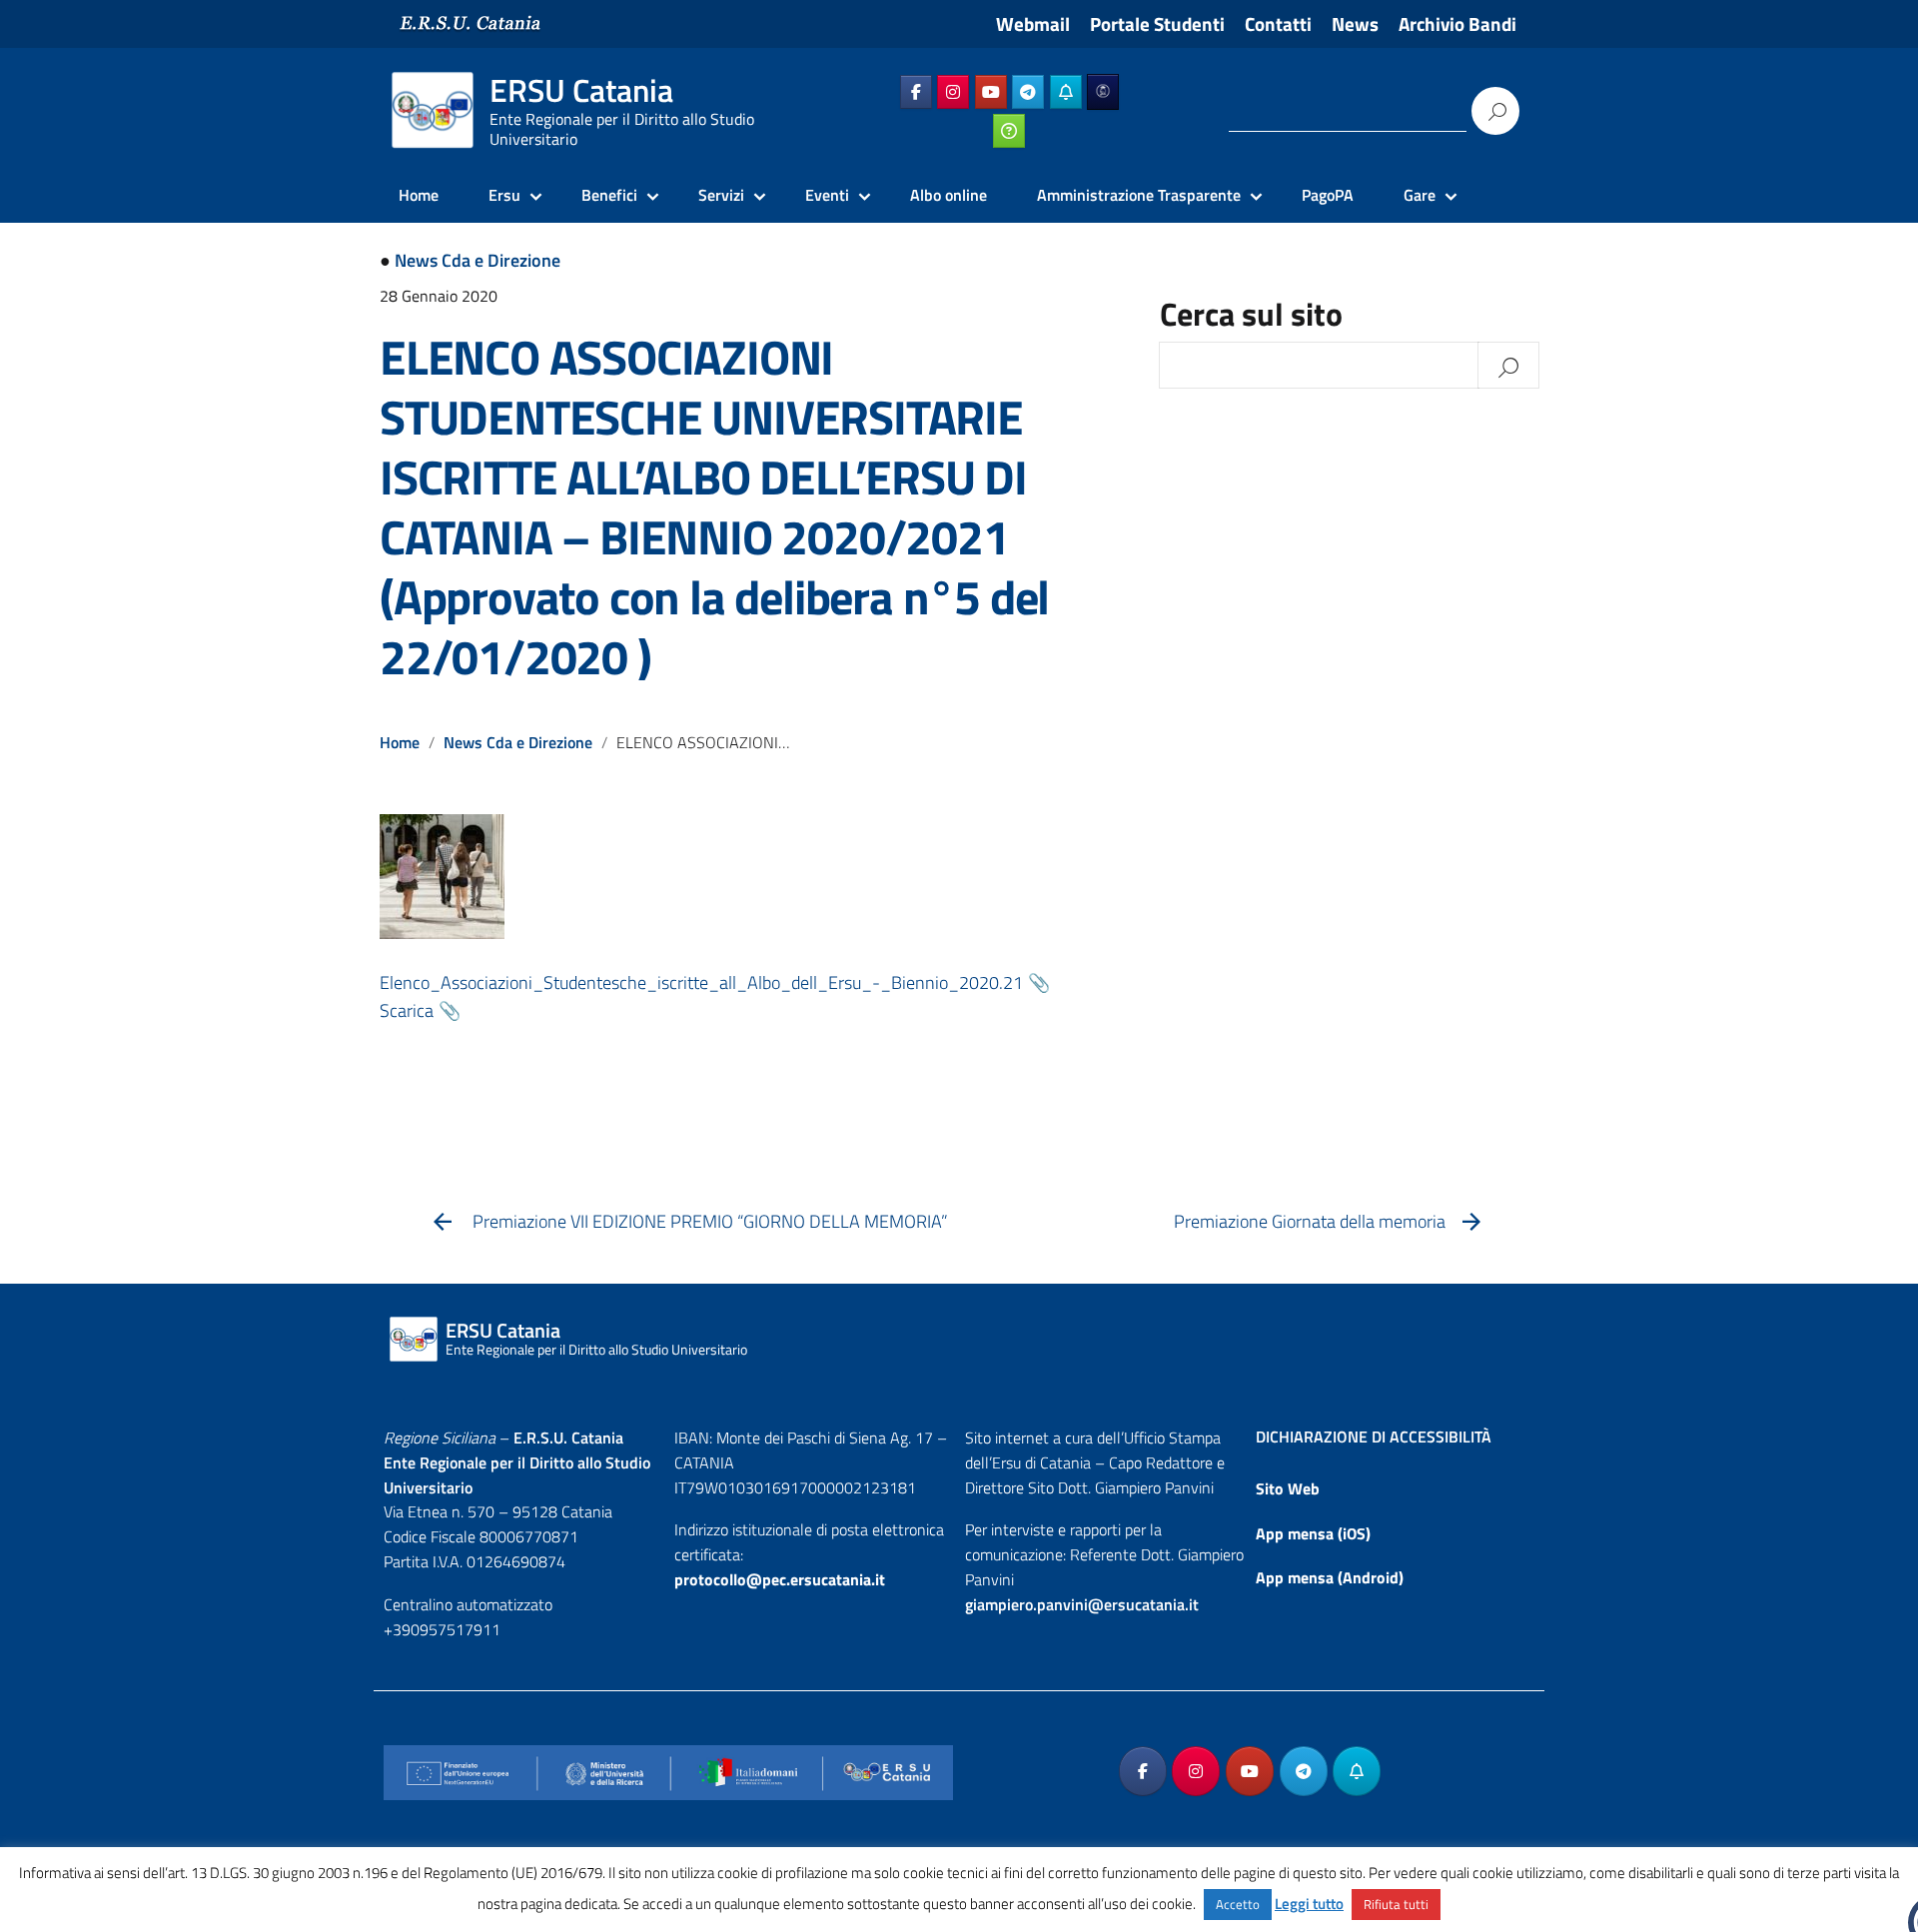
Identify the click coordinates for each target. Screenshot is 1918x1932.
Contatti (1278, 24)
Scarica (407, 1010)
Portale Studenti (1157, 24)
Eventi (827, 195)
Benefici (609, 195)
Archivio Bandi (1457, 24)
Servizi (721, 195)
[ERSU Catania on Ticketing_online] (1009, 131)
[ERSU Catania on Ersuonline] (1103, 92)
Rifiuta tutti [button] (1396, 1904)
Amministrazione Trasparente (1139, 195)
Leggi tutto (1309, 1904)
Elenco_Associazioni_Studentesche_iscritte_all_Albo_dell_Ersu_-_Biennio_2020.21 (701, 982)
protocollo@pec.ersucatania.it (780, 1579)
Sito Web (1288, 1488)
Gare (1420, 195)
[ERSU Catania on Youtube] (991, 92)
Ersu (504, 195)
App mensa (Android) (1330, 1577)
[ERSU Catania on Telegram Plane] (1028, 92)
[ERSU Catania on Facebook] (916, 92)
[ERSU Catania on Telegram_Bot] (1066, 92)
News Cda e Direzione (478, 260)
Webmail (1033, 24)
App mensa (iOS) (1313, 1533)
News (1355, 24)
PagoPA (1328, 195)
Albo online (949, 195)
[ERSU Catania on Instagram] (953, 92)
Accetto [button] (1238, 1904)
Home (419, 195)
